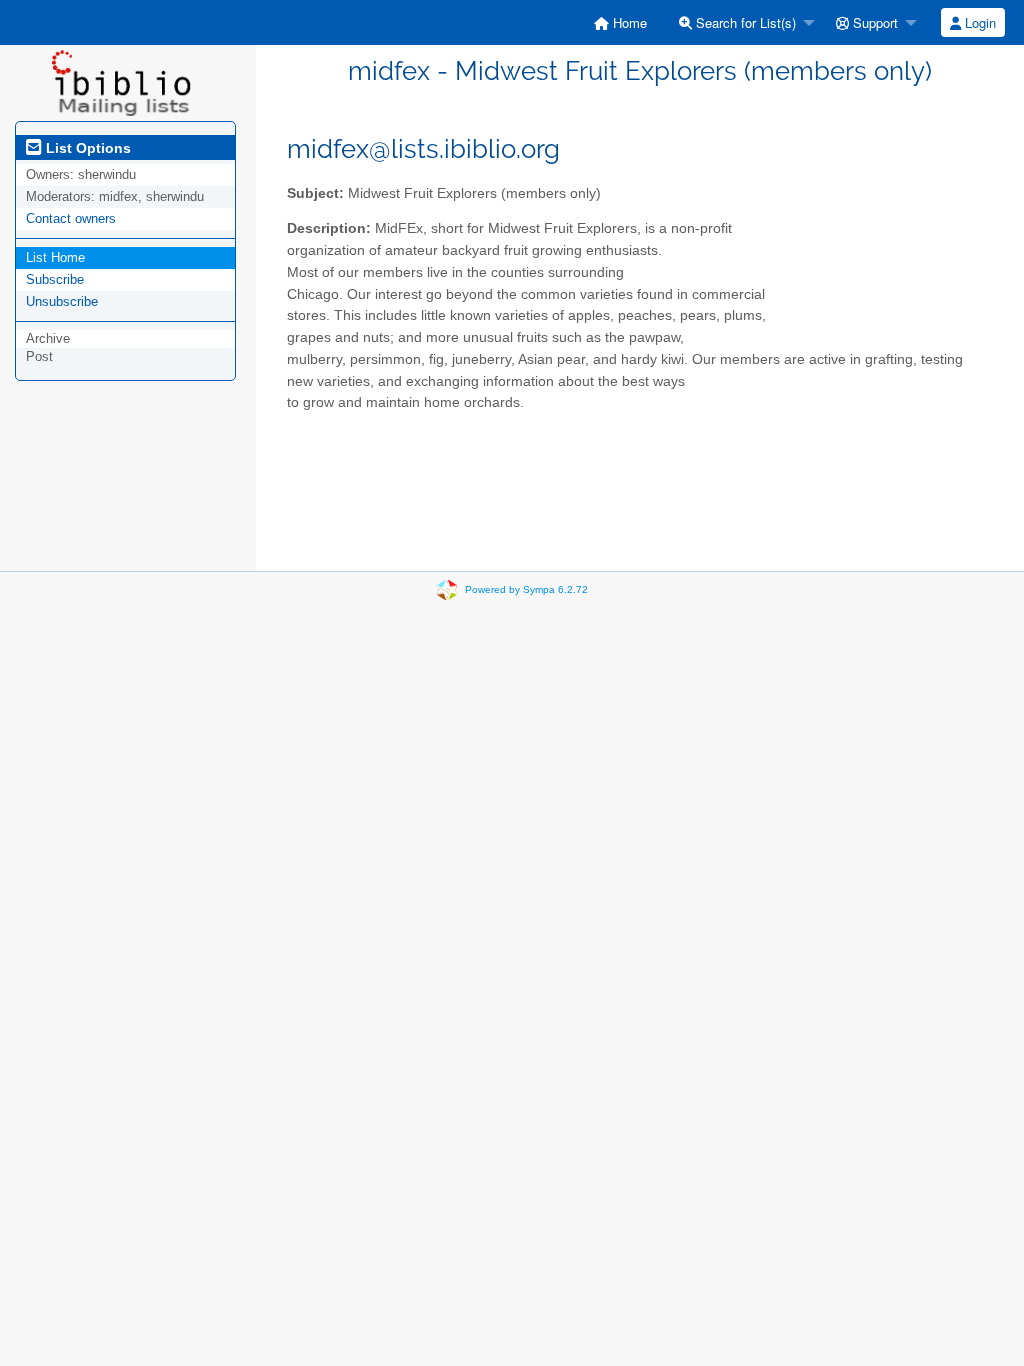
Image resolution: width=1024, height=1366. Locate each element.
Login (978, 22)
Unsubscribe (62, 301)
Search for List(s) (744, 22)
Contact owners (71, 218)
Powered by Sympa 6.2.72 (526, 589)
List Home (55, 257)
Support (873, 22)
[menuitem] (620, 22)
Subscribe (55, 279)
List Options (86, 148)
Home (628, 22)
